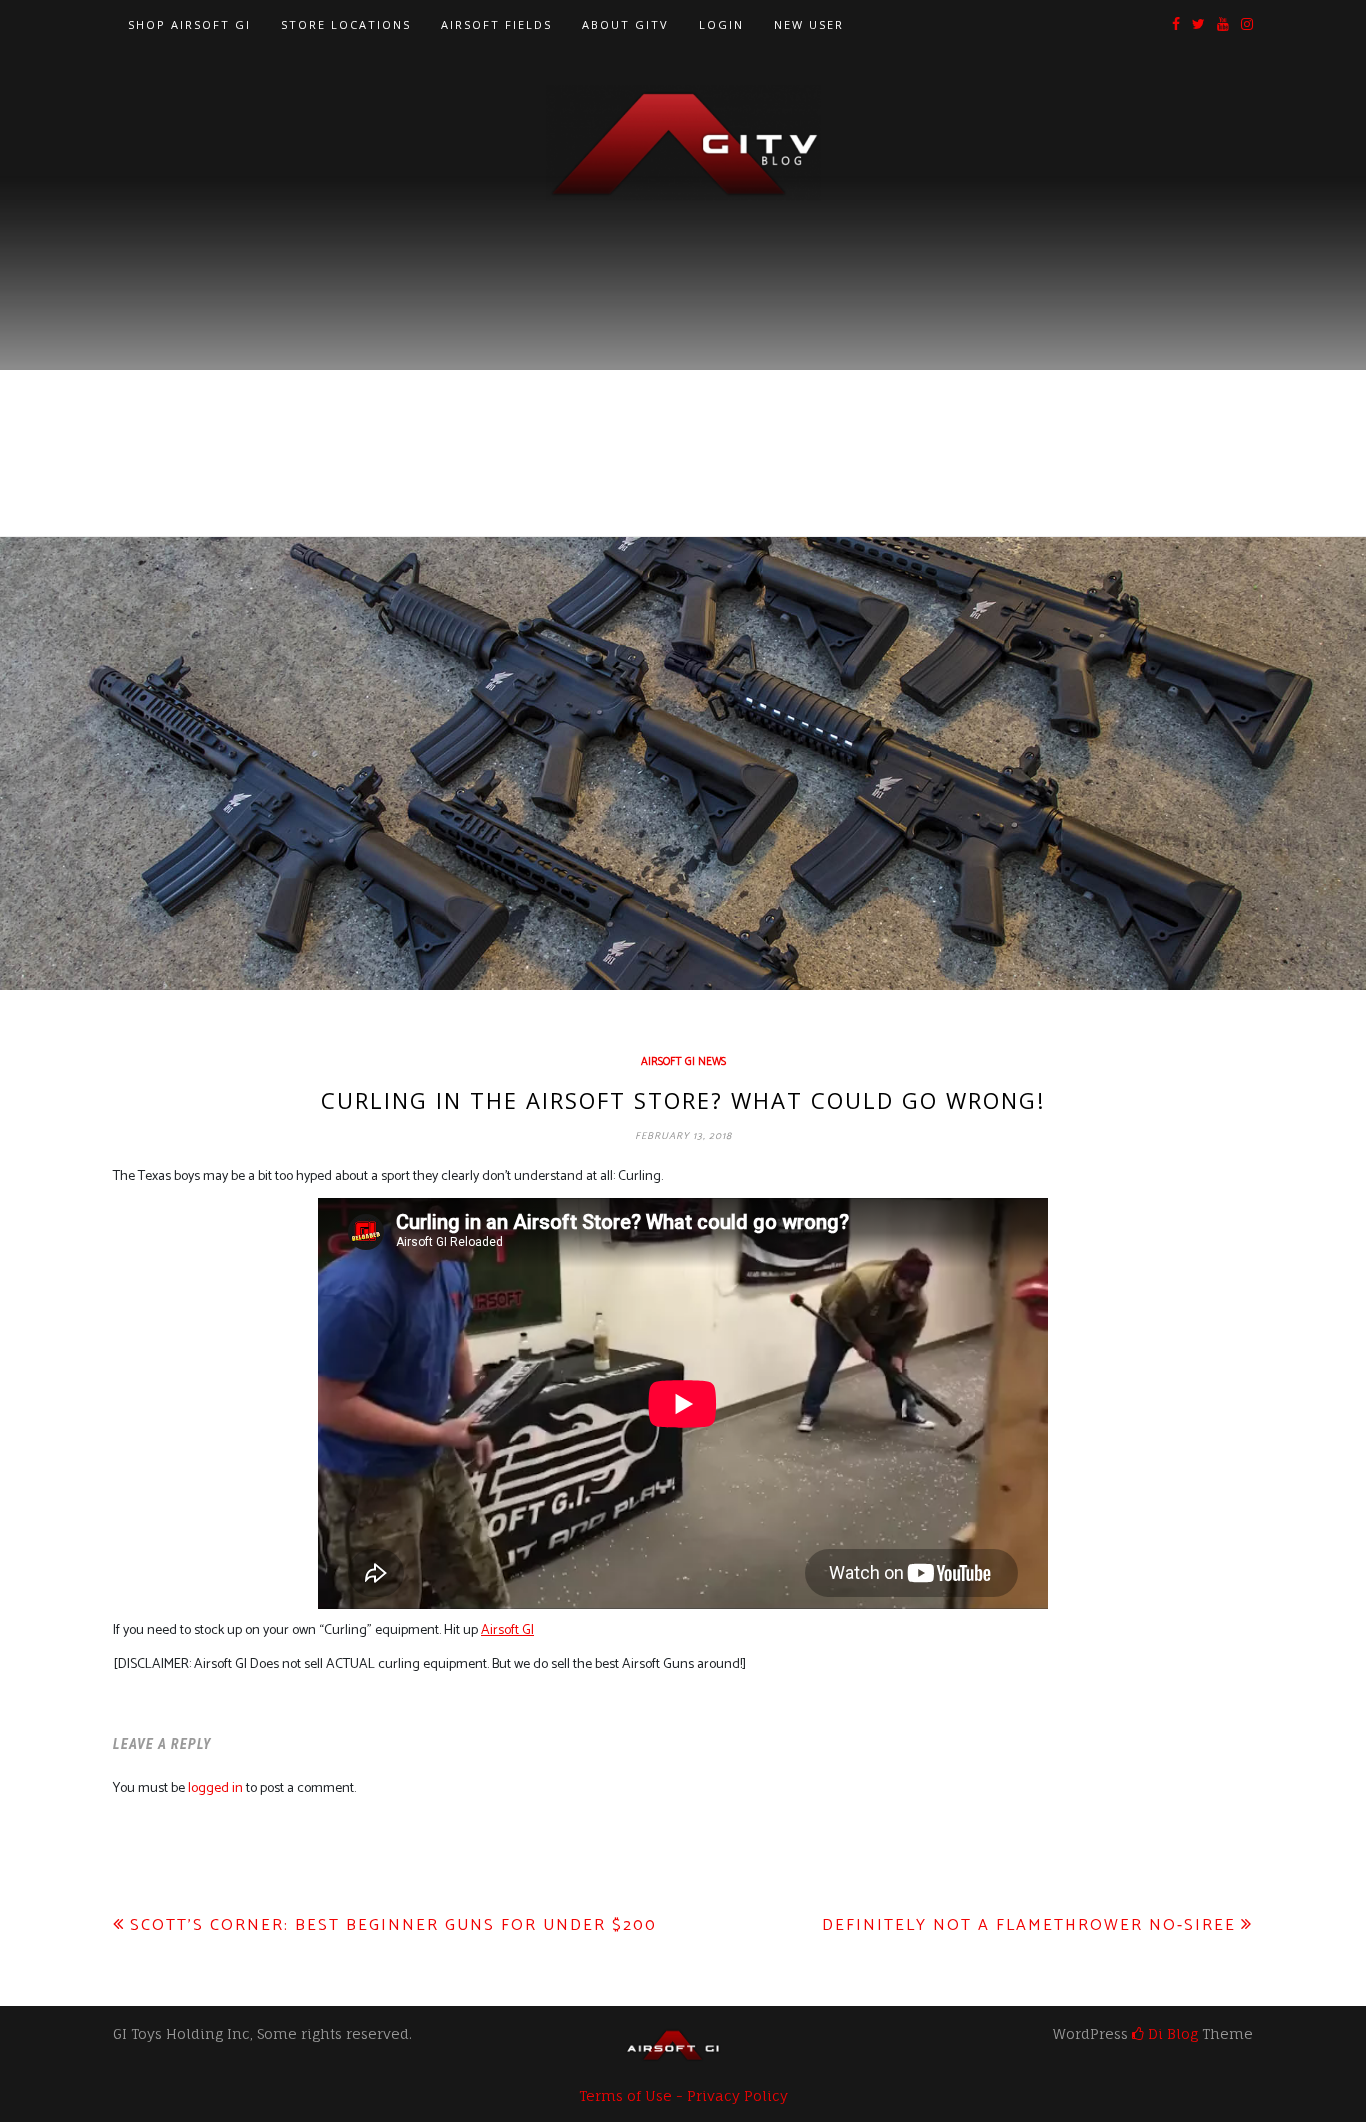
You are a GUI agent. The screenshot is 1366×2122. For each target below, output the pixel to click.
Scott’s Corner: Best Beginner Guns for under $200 (393, 1925)
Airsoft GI (507, 1630)
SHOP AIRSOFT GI (189, 24)
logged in (215, 1788)
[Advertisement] (683, 351)
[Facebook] (1176, 25)
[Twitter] (1198, 25)
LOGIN (721, 24)
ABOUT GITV (625, 24)
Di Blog (1171, 2033)
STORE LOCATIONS (346, 24)
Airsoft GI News (683, 1062)
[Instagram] (1247, 25)
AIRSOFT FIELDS (496, 24)
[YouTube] (1223, 25)
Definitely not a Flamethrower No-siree (1029, 1925)
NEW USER (809, 24)
